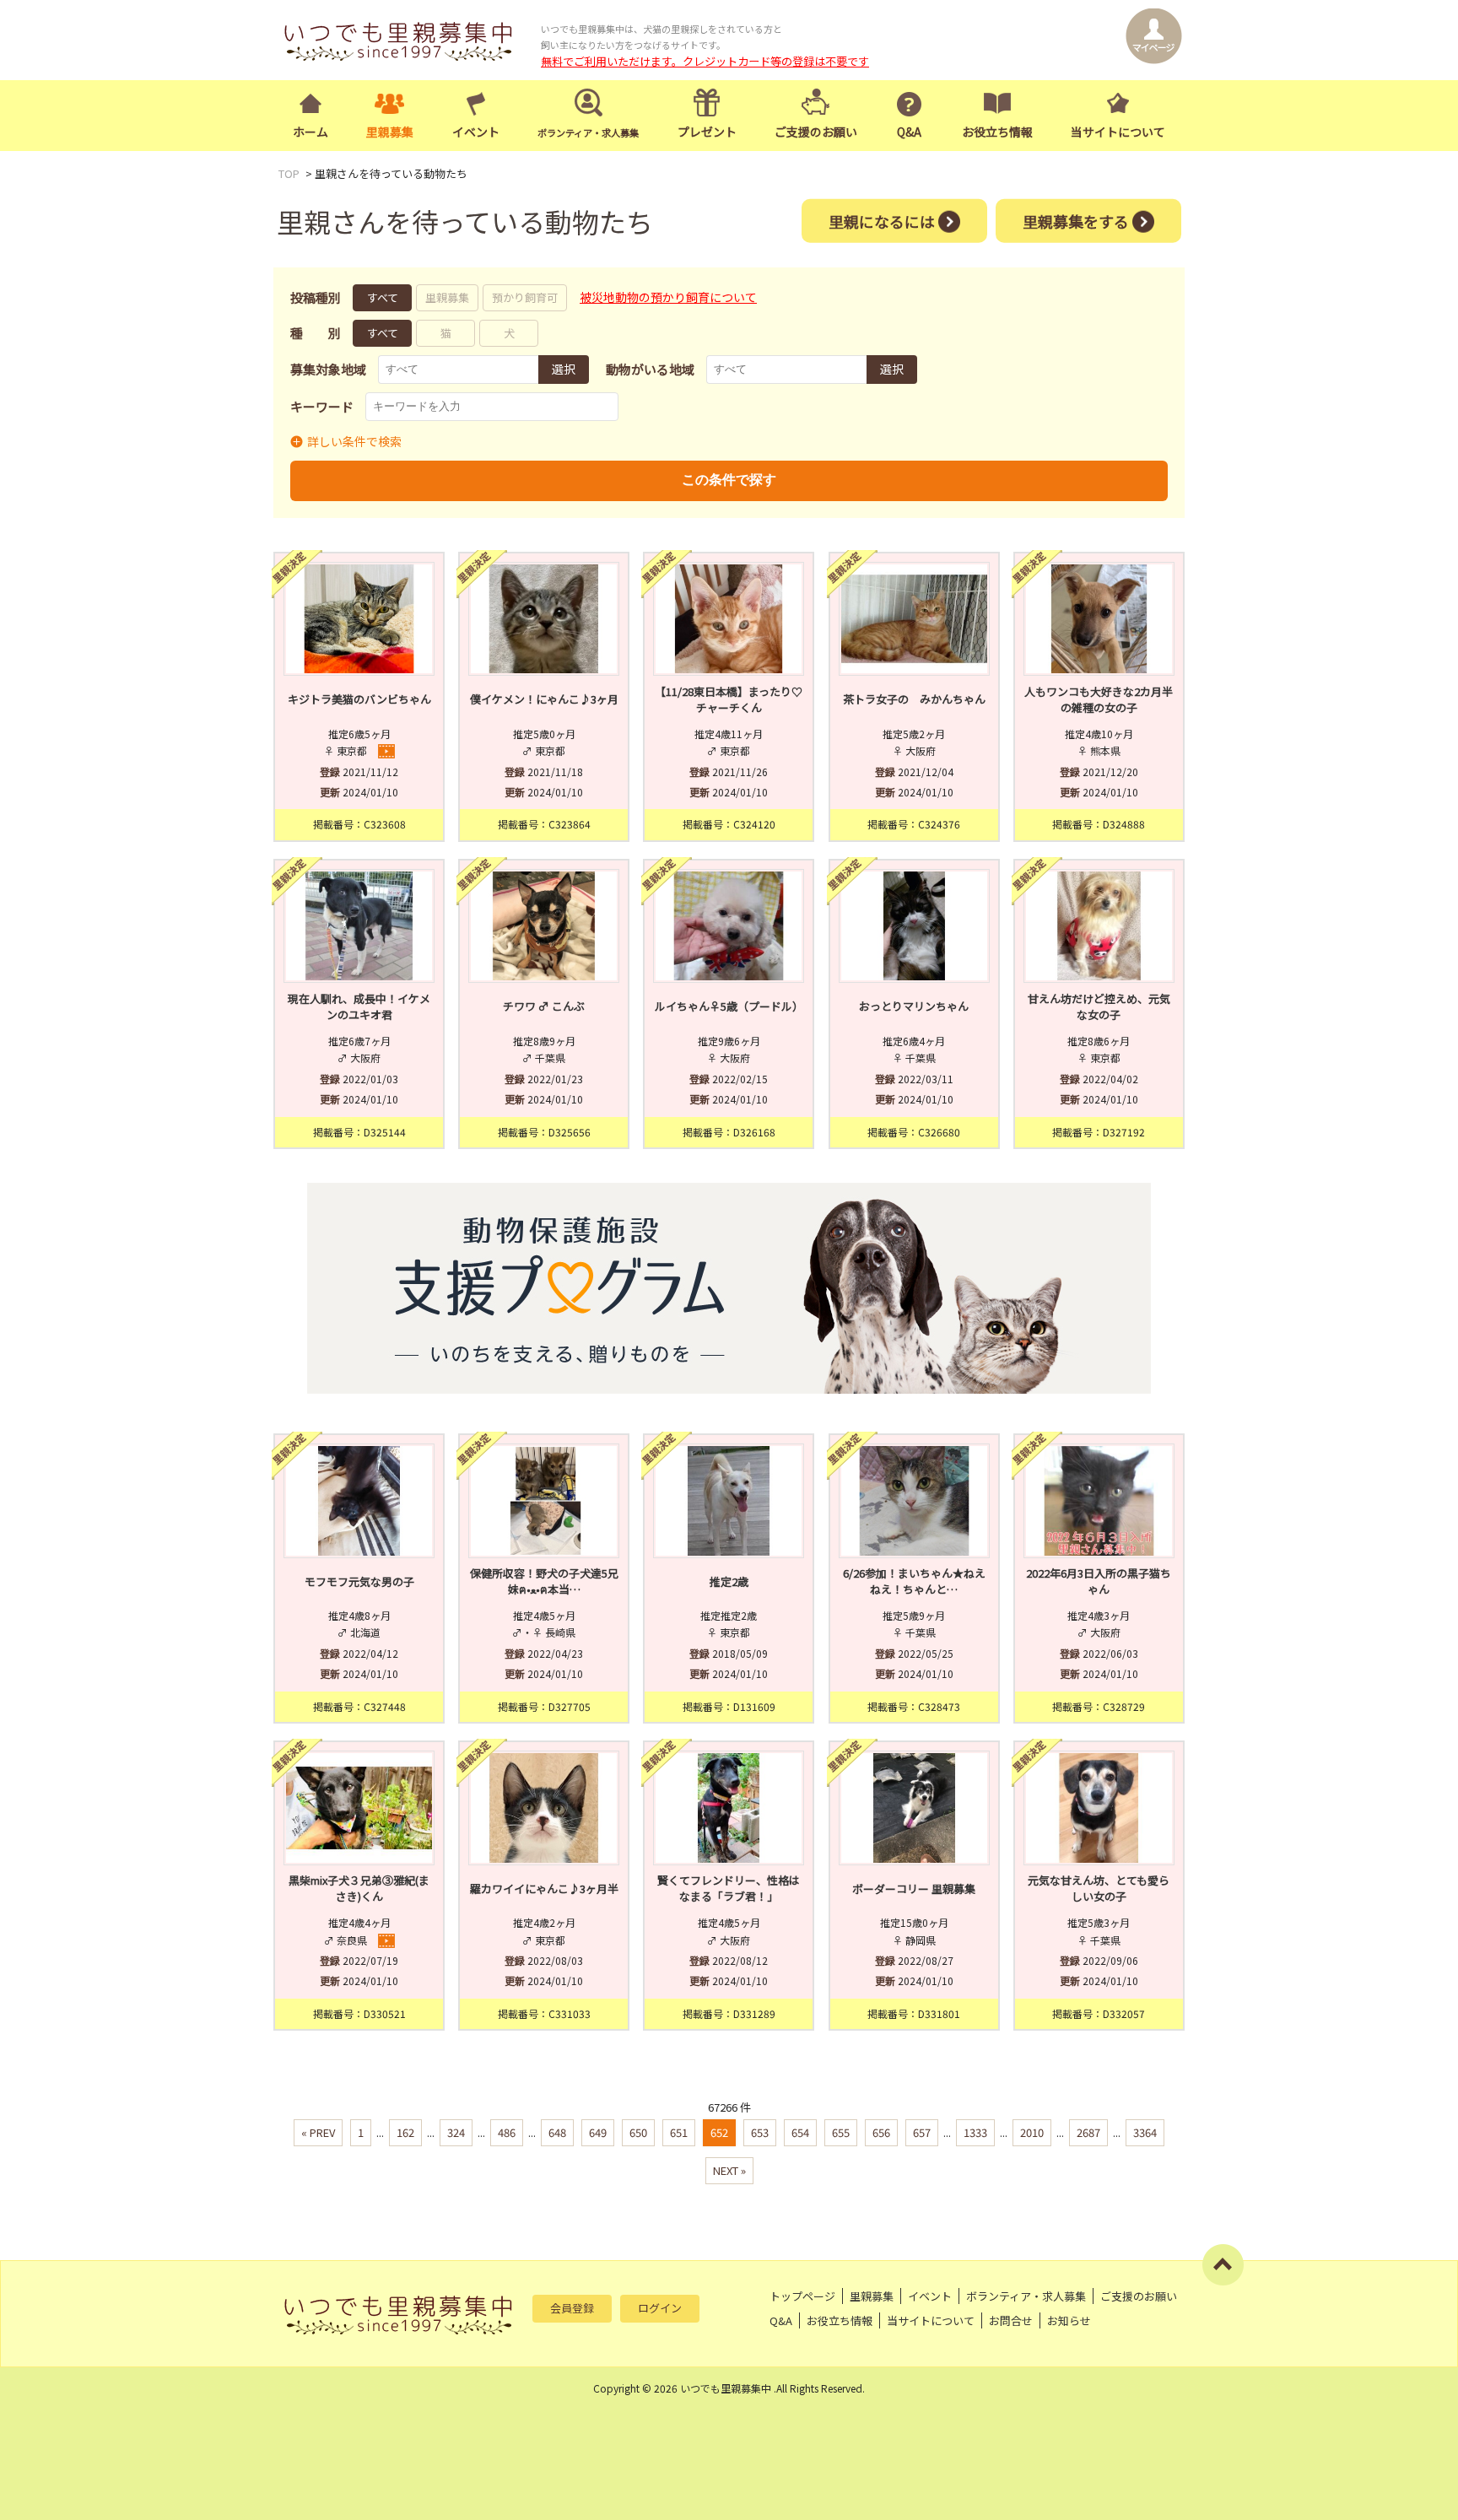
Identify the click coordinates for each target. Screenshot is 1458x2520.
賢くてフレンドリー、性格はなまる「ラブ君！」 (729, 1889)
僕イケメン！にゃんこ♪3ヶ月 (544, 699)
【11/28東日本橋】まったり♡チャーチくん (729, 700)
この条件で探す (729, 480)
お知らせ (1069, 2320)
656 (881, 2132)
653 (760, 2132)
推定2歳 (729, 1581)
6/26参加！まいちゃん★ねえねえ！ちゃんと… (914, 1581)
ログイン (660, 2308)
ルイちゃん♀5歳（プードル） (729, 1006)
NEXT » (729, 2170)
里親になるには (882, 220)
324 (456, 2132)
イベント (476, 132)
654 (800, 2132)
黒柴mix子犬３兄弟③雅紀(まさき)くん (359, 1889)
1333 (975, 2132)
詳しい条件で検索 (354, 441)
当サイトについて (1118, 132)
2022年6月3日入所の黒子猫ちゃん (1099, 1581)
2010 (1032, 2132)
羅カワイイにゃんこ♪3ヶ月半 (544, 1889)
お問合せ (1011, 2320)
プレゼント (707, 132)
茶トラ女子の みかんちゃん (914, 699)
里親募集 (390, 132)
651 (679, 2132)
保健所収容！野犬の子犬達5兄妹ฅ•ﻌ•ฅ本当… (544, 1581)
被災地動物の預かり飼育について (668, 297)
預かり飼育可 (525, 297)
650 (638, 2132)
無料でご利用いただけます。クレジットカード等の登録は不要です (705, 61)
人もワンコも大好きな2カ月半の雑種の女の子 (1099, 700)
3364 (1145, 2132)
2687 (1088, 2132)
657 (922, 2132)
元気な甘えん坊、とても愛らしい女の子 (1099, 1889)
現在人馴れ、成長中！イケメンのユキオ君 (359, 1007)
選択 (564, 369)
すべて (383, 297)
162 (405, 2132)
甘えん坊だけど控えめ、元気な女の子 (1099, 1007)
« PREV (318, 2132)
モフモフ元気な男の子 (359, 1581)
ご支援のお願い (816, 132)
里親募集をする (1076, 220)
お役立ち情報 (997, 132)
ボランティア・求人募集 (1026, 2296)
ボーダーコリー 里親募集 (914, 1889)
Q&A (909, 132)
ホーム (310, 132)
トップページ (802, 2296)
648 (557, 2132)
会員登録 (572, 2308)
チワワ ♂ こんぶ (544, 1006)
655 (841, 2132)
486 (507, 2132)
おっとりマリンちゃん (914, 1006)
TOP (289, 173)
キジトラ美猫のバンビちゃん (359, 699)
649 (598, 2132)
